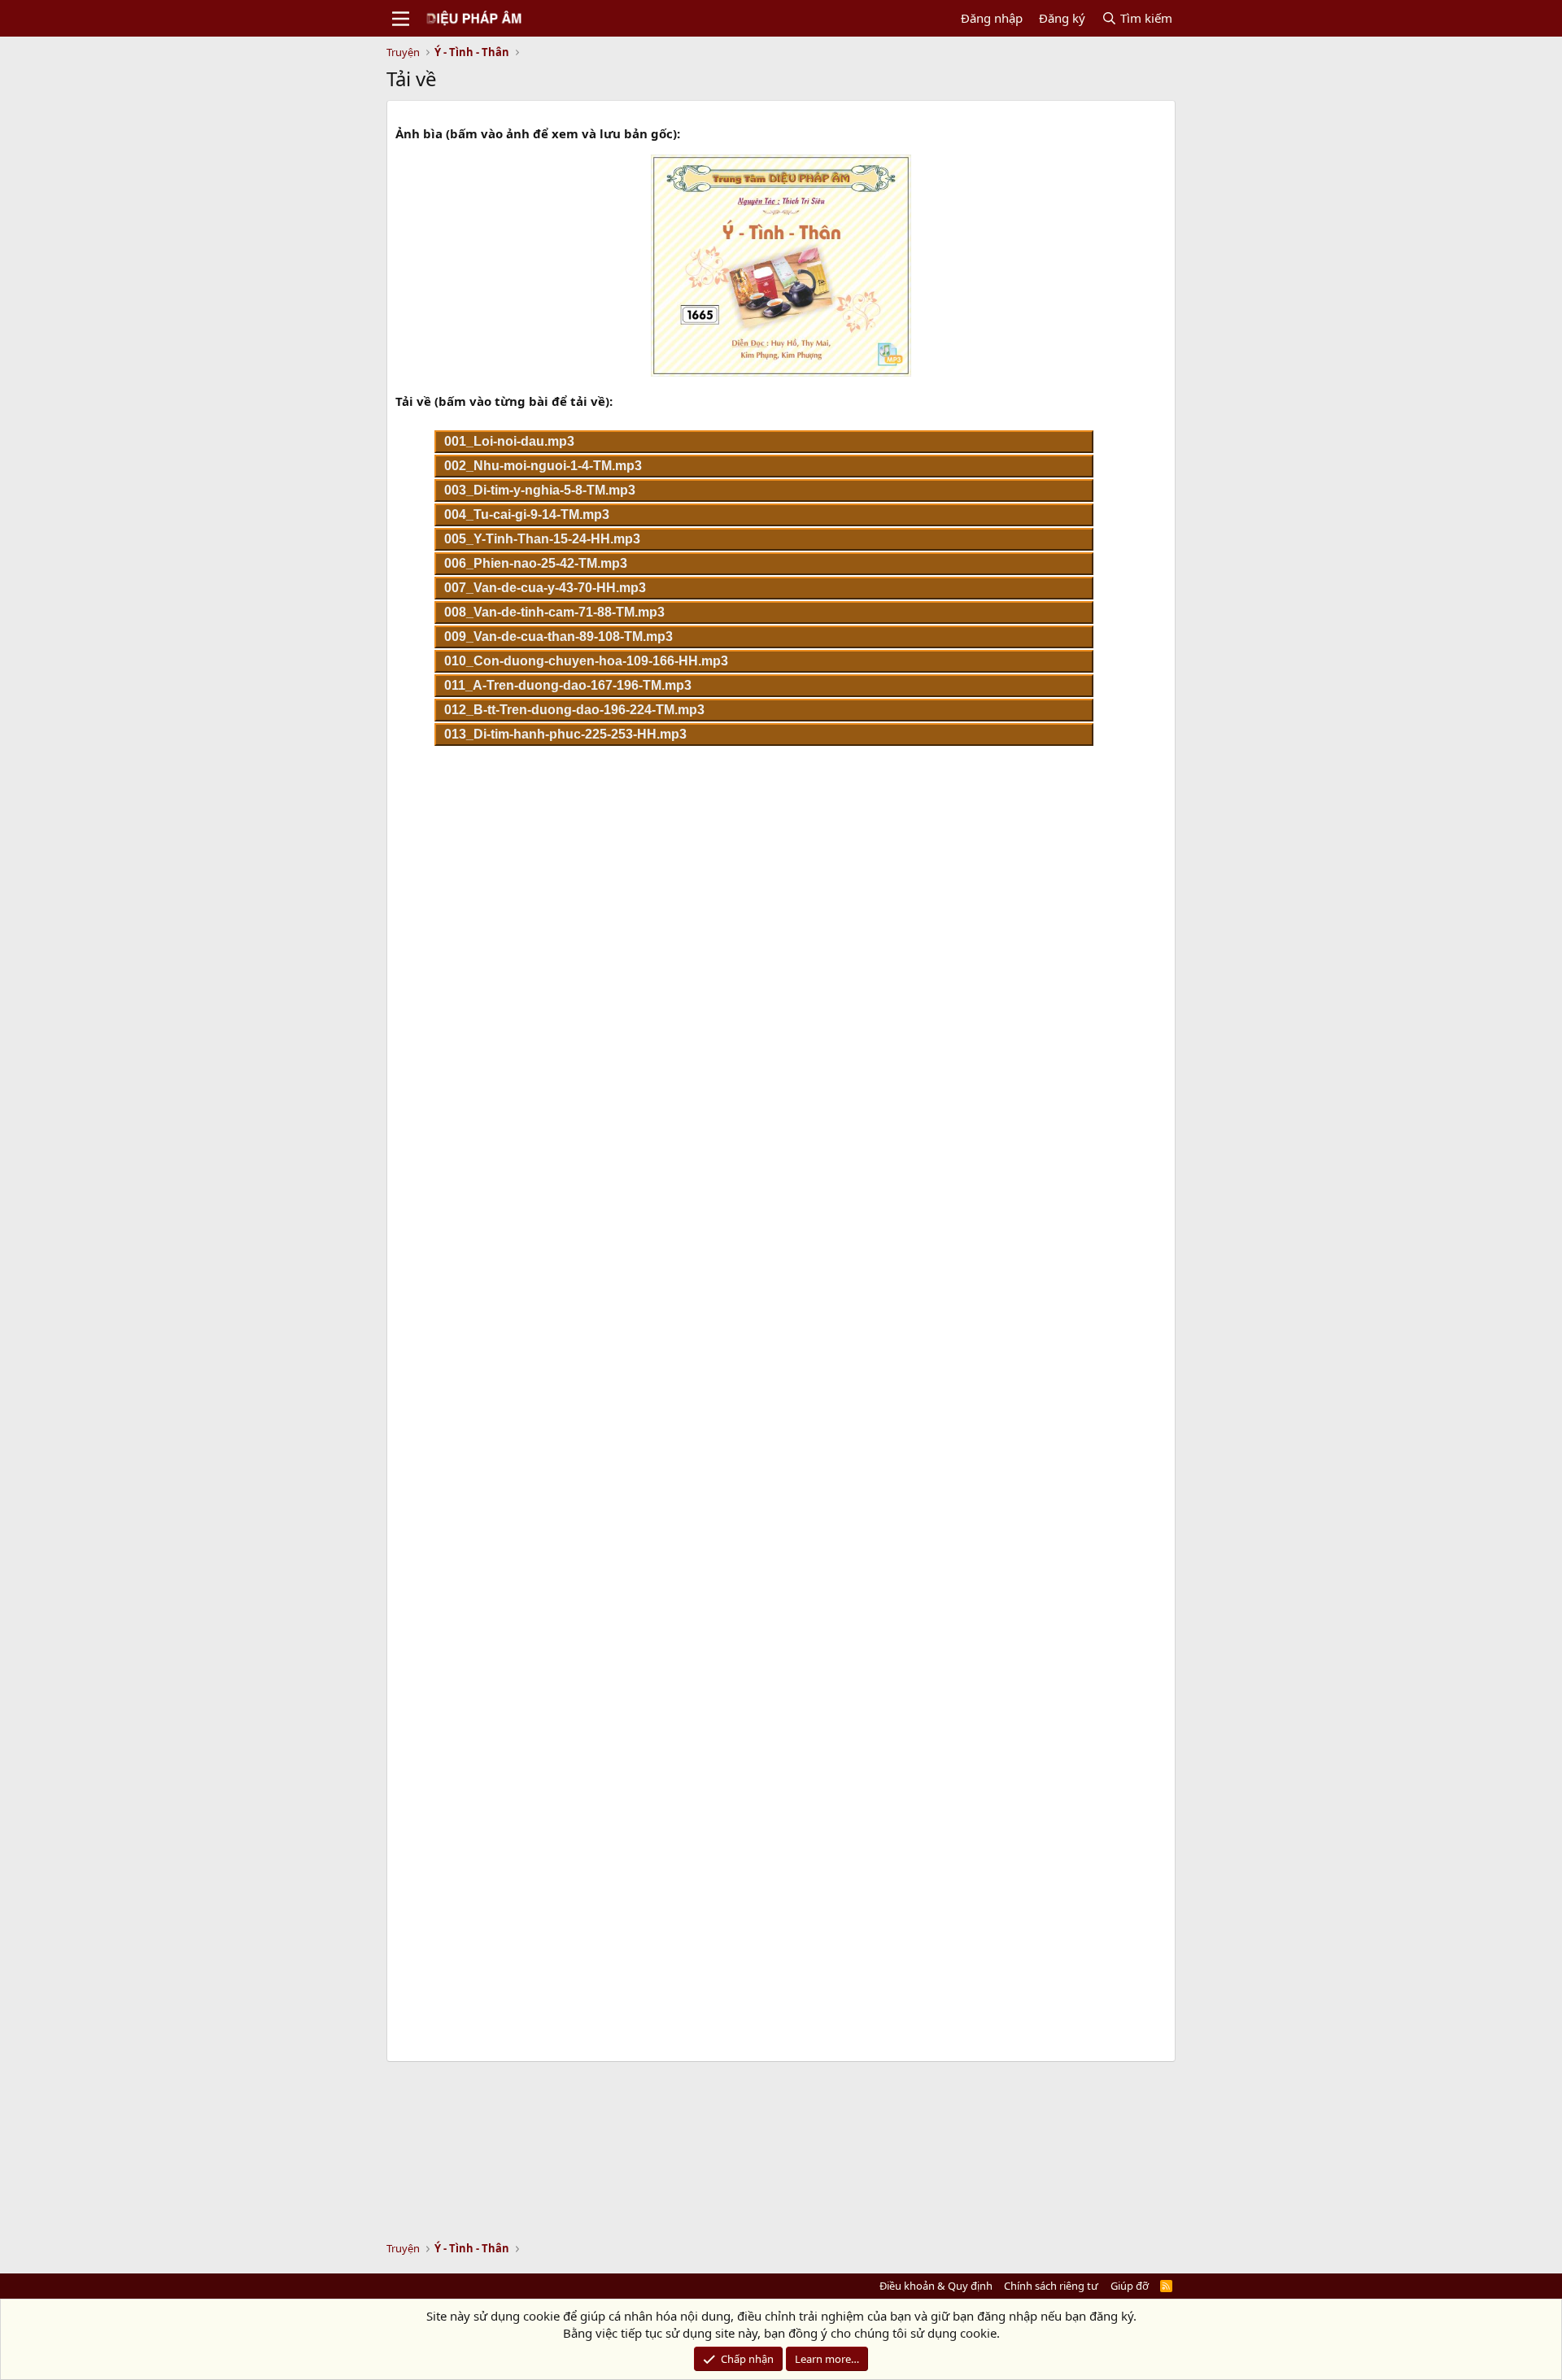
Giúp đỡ (1130, 2286)
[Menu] (401, 19)
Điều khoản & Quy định (936, 2286)
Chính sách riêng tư (1051, 2286)
